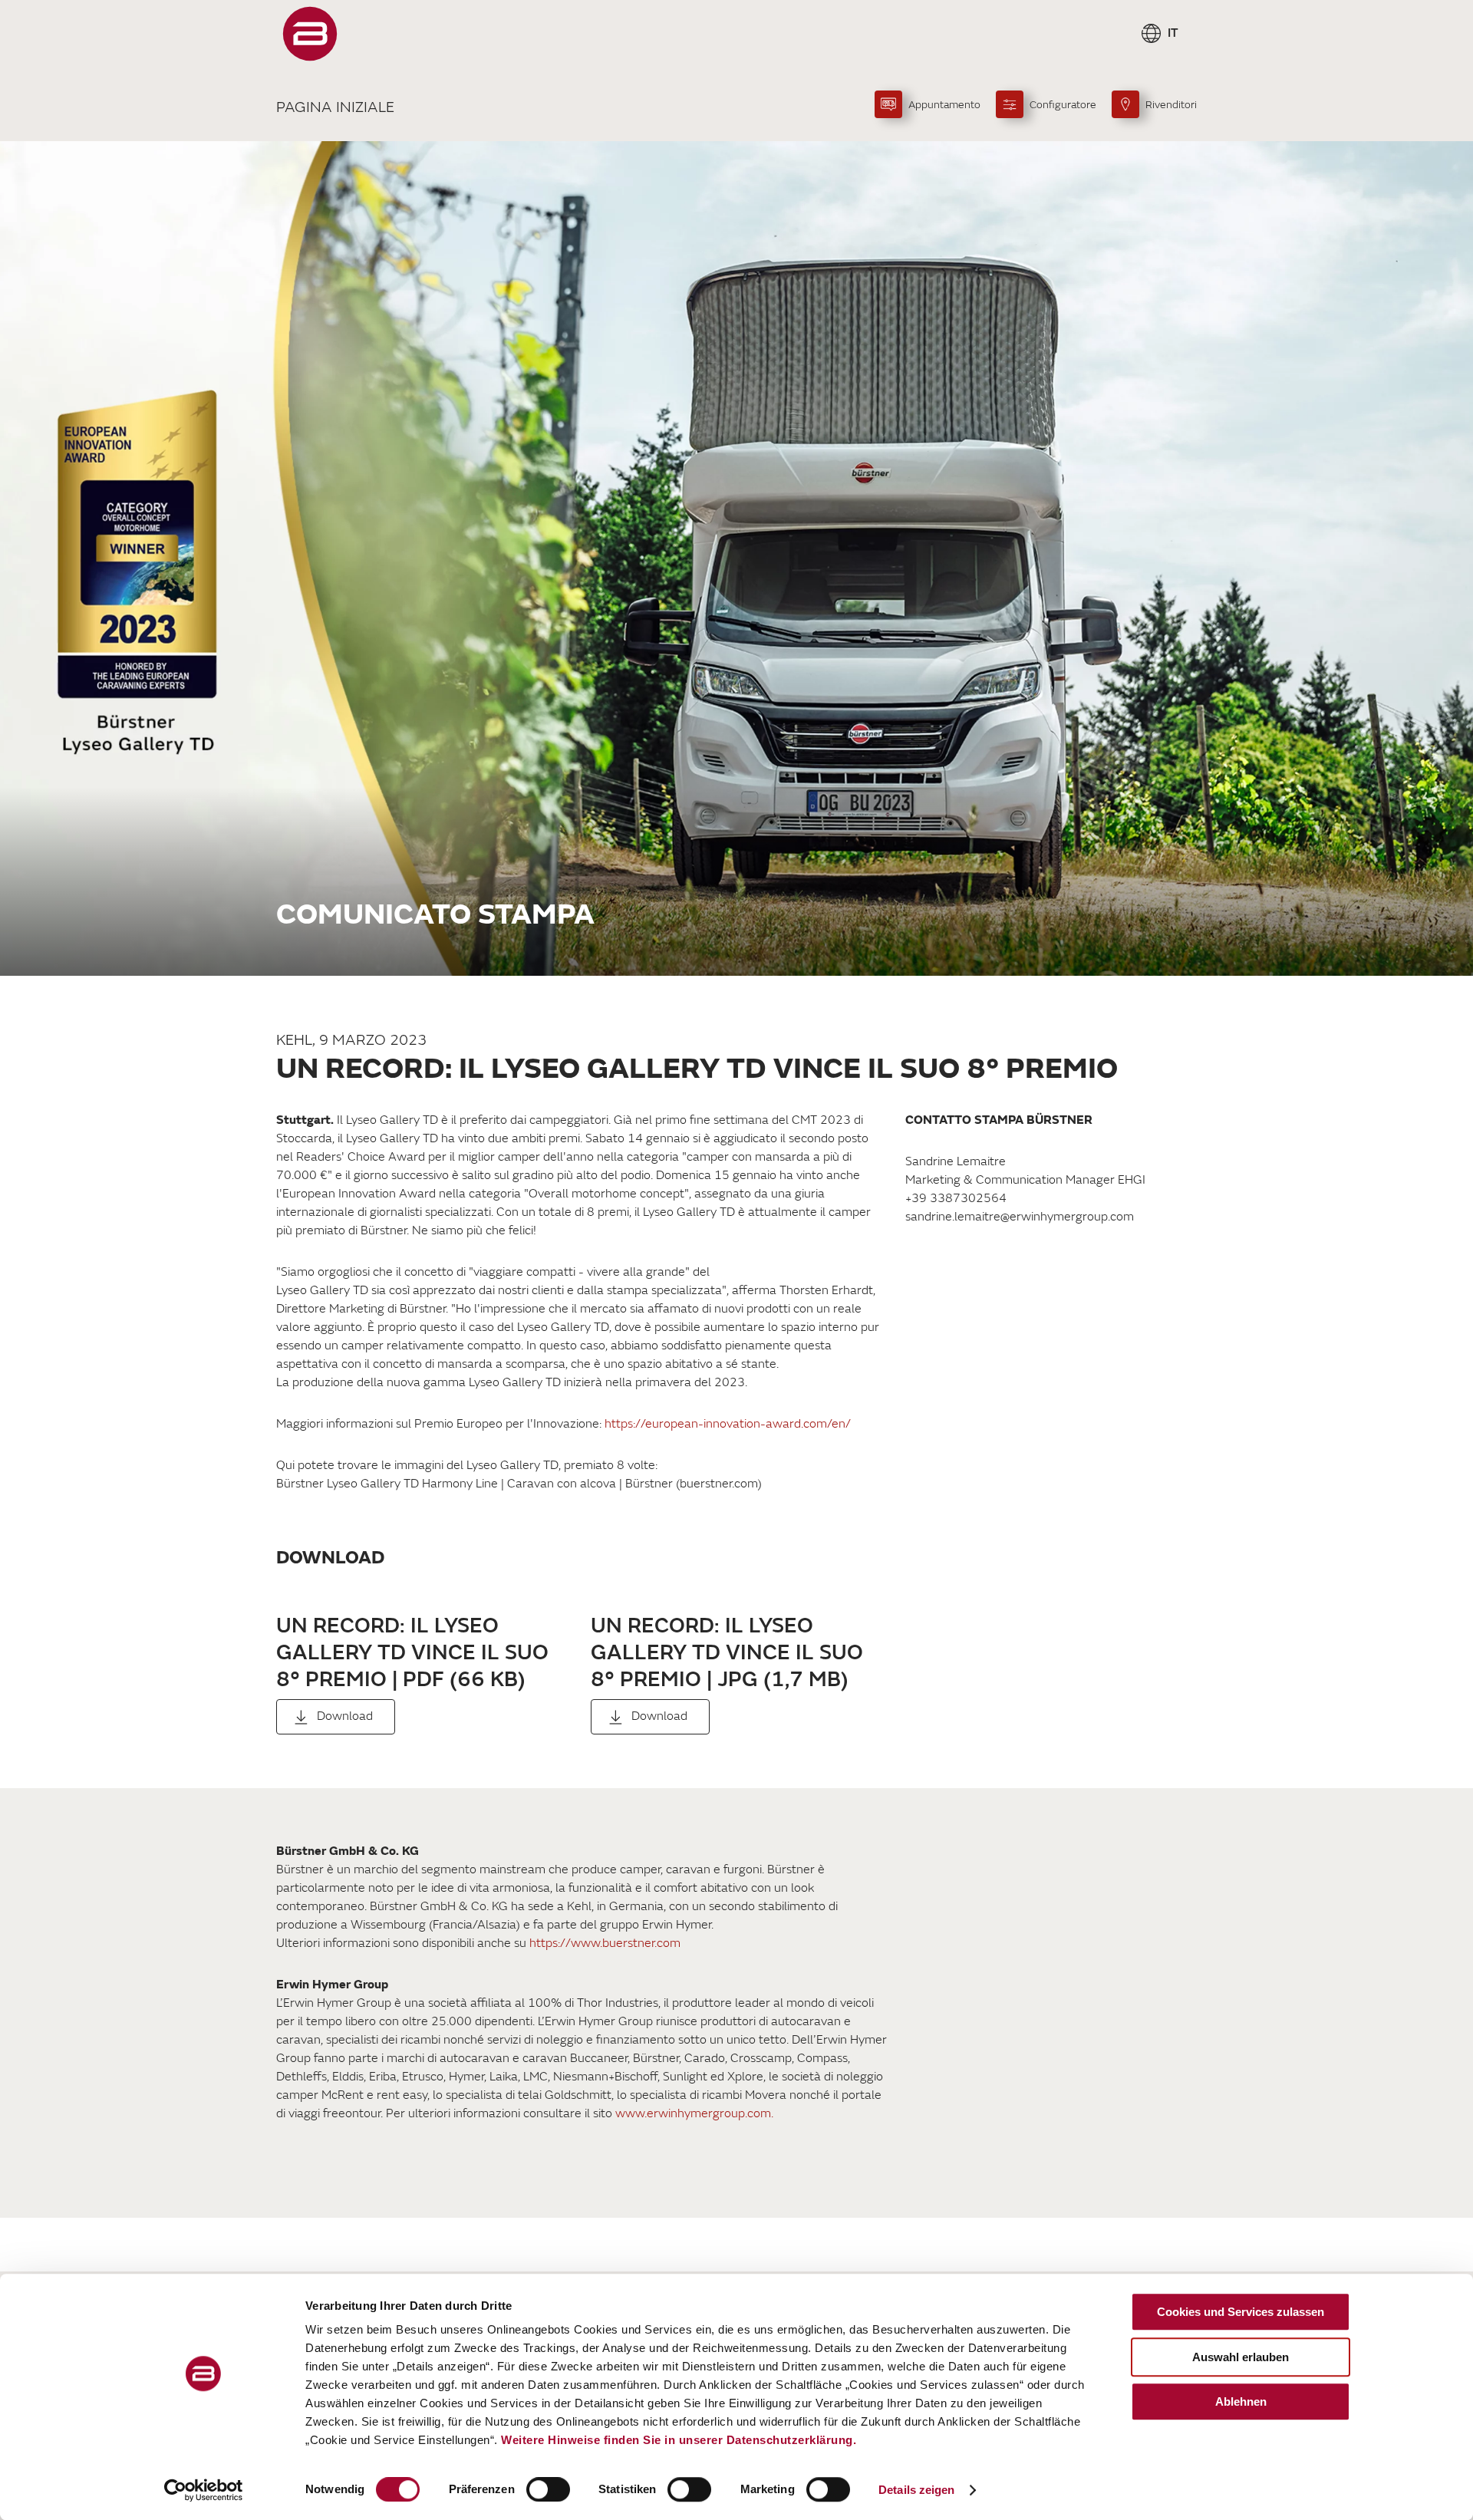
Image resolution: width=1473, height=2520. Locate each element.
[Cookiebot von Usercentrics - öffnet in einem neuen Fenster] (204, 2490)
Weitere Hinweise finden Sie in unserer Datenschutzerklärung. (679, 2440)
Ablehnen (1241, 2401)
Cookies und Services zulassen (1241, 2312)
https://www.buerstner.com (605, 1943)
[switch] (548, 2489)
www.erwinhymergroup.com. (694, 2113)
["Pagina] (310, 34)
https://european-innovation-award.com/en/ (728, 1424)
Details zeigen (916, 2490)
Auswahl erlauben (1241, 2357)
